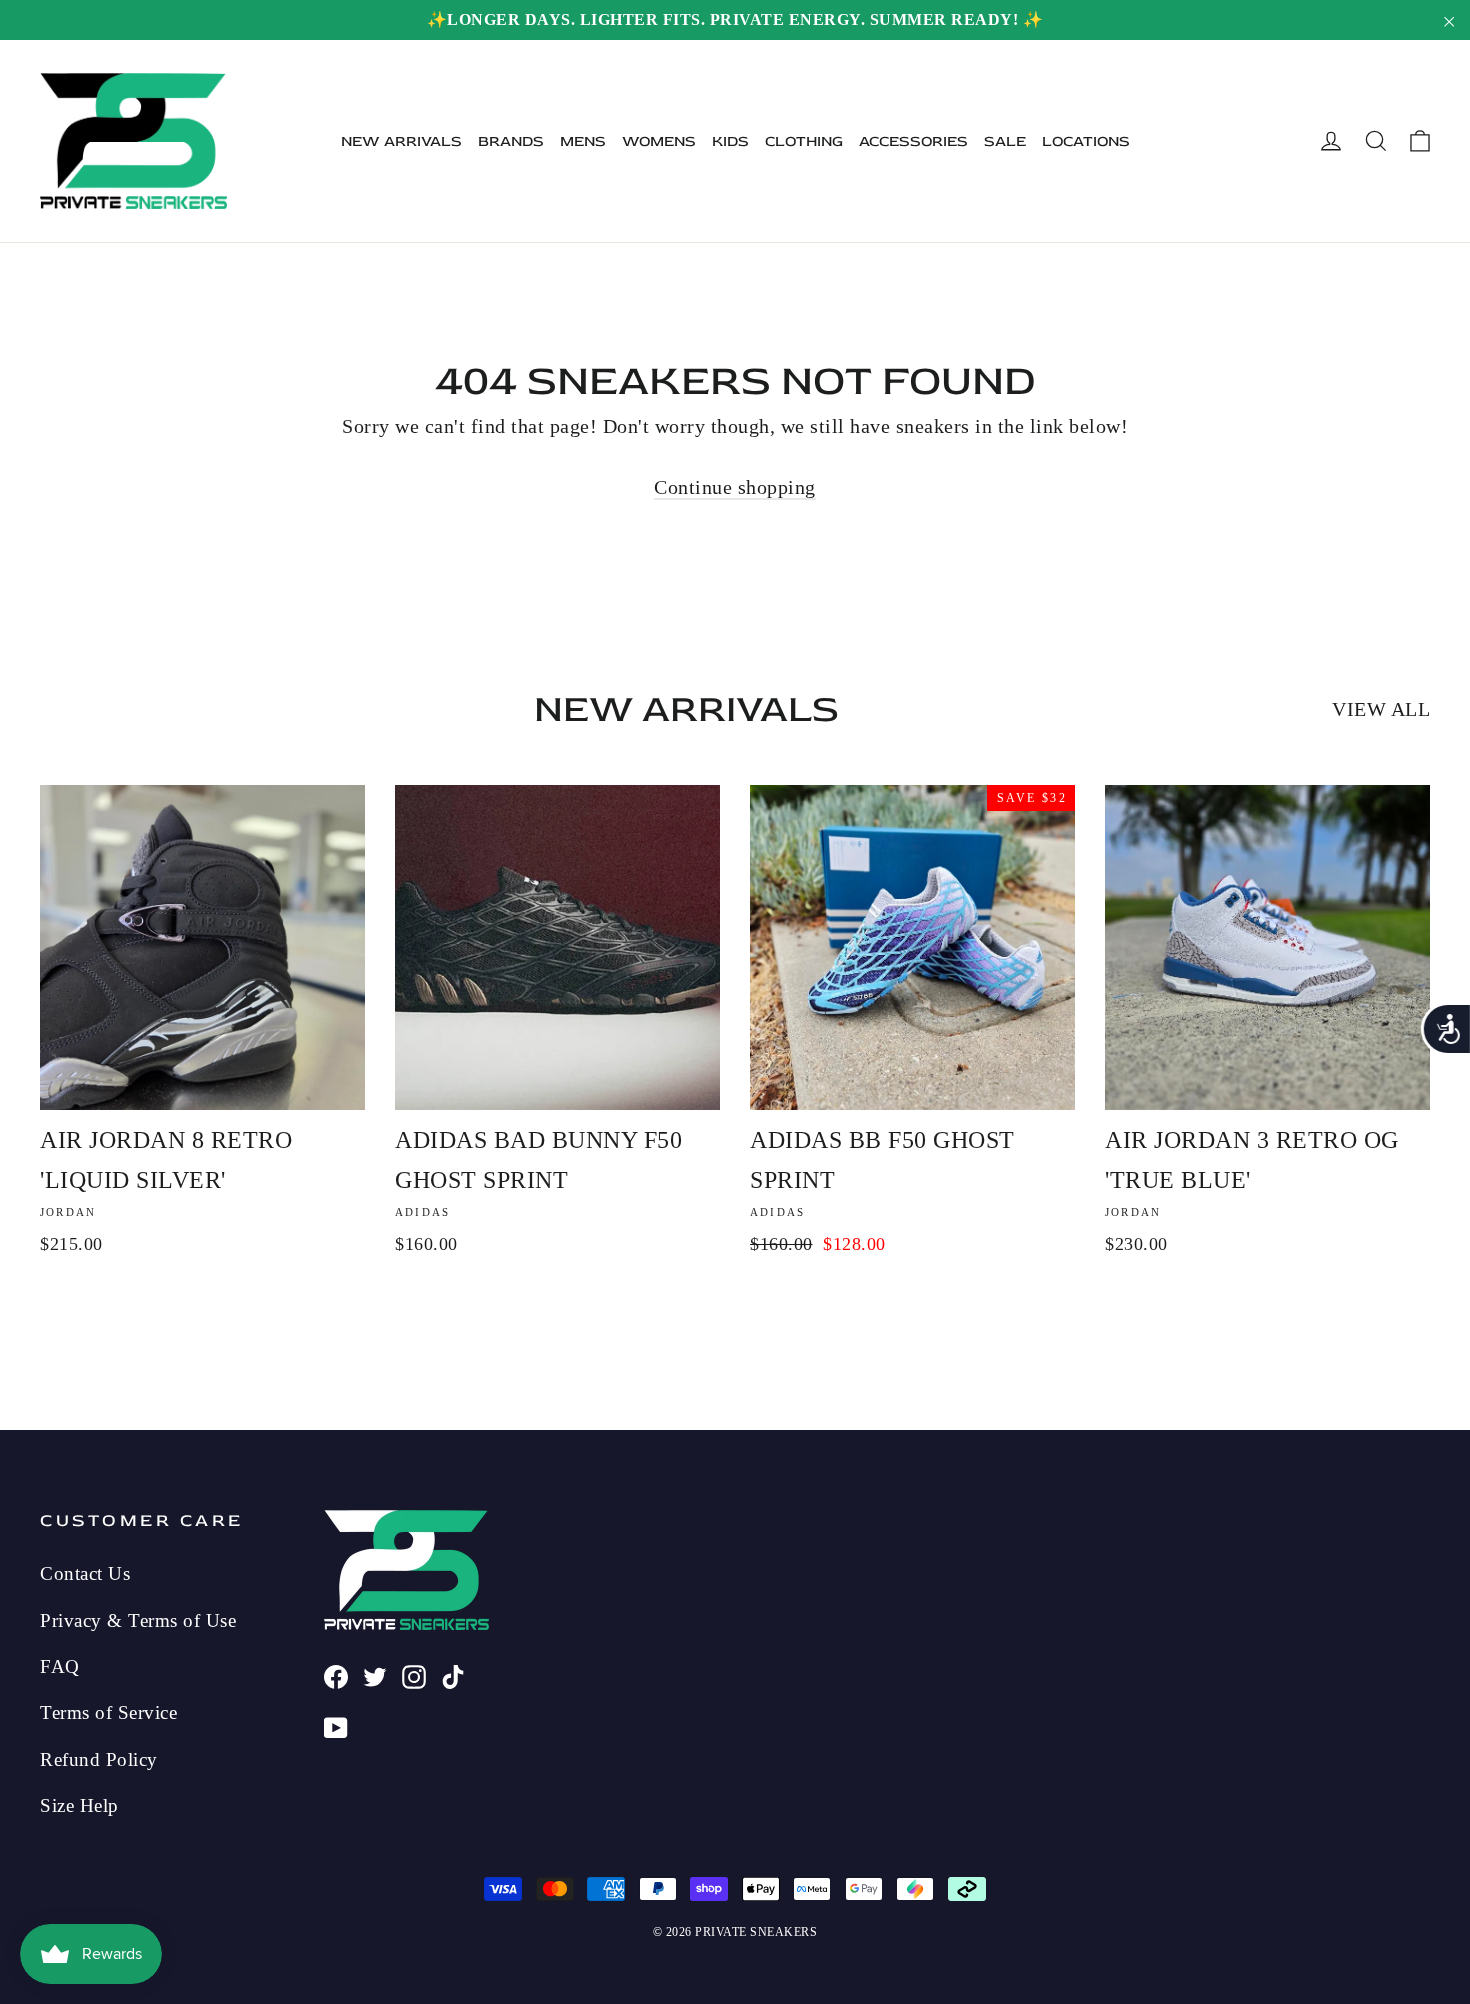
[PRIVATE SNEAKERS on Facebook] (336, 1675)
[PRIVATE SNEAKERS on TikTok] (453, 1675)
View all (1381, 709)
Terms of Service (108, 1712)
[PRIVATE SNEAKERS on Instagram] (414, 1675)
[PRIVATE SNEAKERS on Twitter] (375, 1675)
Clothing (804, 141)
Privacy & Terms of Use (138, 1620)
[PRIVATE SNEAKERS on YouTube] (336, 1726)
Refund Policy (99, 1759)
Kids (730, 141)
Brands (511, 141)
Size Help (79, 1805)
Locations (1086, 141)
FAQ (60, 1666)
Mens (583, 141)
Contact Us (85, 1573)
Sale (1005, 141)
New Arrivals (401, 141)
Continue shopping (735, 487)
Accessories (913, 141)
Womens (659, 141)
